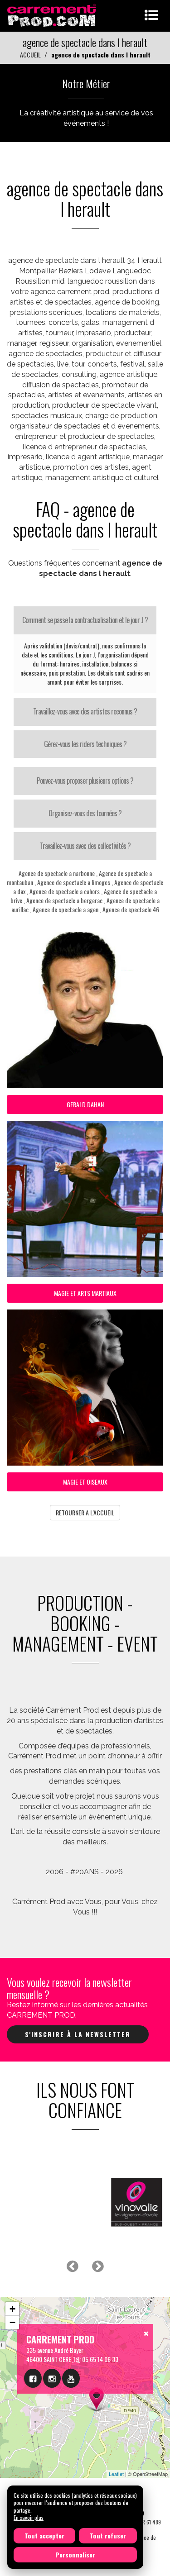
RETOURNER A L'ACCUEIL (85, 1512)
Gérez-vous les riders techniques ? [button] (85, 744)
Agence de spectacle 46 (131, 909)
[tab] (85, 620)
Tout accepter (44, 2536)
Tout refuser (108, 2536)
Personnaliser (75, 2555)
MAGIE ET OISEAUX (85, 1482)
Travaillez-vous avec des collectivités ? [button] (85, 846)
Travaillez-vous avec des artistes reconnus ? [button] (85, 711)
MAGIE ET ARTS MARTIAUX (85, 1293)
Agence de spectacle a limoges (74, 882)
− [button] (12, 2322)
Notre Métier (86, 83)
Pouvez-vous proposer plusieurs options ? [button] (85, 781)
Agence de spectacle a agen (66, 909)
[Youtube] (71, 2378)
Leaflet (116, 2474)
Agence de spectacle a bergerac (64, 900)
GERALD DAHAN (85, 1104)
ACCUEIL (30, 55)
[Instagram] (52, 2378)
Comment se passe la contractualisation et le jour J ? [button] (85, 620)
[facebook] (33, 2378)
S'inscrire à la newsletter (78, 2034)
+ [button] (12, 2309)
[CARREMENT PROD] (52, 15)
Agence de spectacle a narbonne (57, 873)
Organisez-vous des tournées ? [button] (85, 813)
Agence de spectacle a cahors (65, 891)
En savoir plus (29, 2517)
